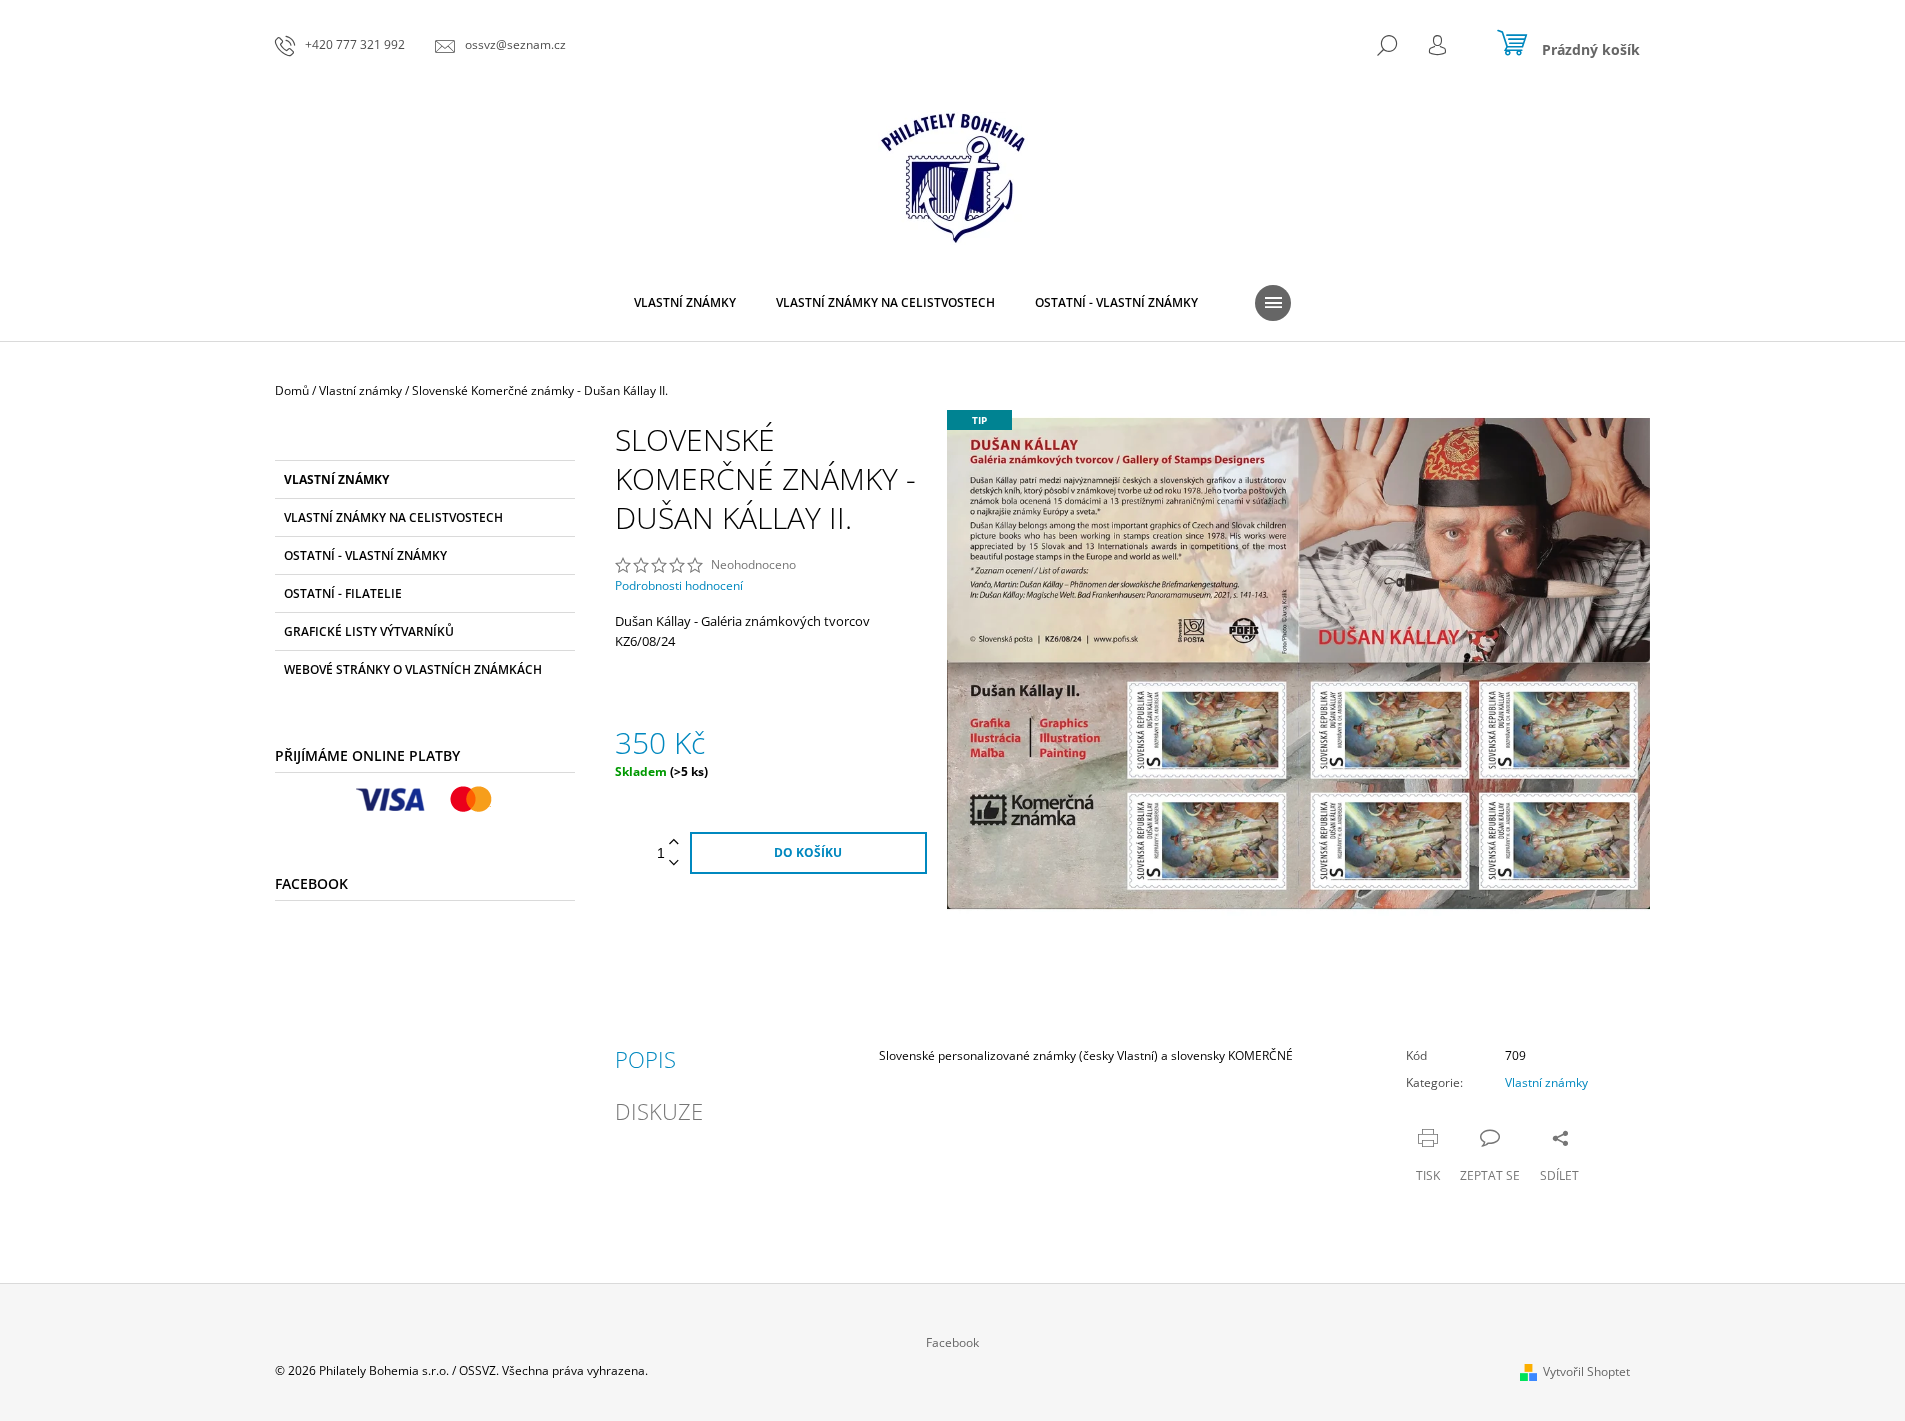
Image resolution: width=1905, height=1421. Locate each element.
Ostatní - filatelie (343, 593)
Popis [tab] (645, 1059)
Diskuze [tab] (659, 1111)
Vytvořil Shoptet (1586, 1371)
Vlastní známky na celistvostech (393, 517)
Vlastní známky (336, 479)
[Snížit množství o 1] (674, 863)
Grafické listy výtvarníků (369, 631)
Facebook (952, 1342)
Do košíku (808, 852)
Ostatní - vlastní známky (365, 555)
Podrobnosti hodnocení (679, 586)
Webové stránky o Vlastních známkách (413, 669)
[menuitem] (685, 303)
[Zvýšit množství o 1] (674, 842)
